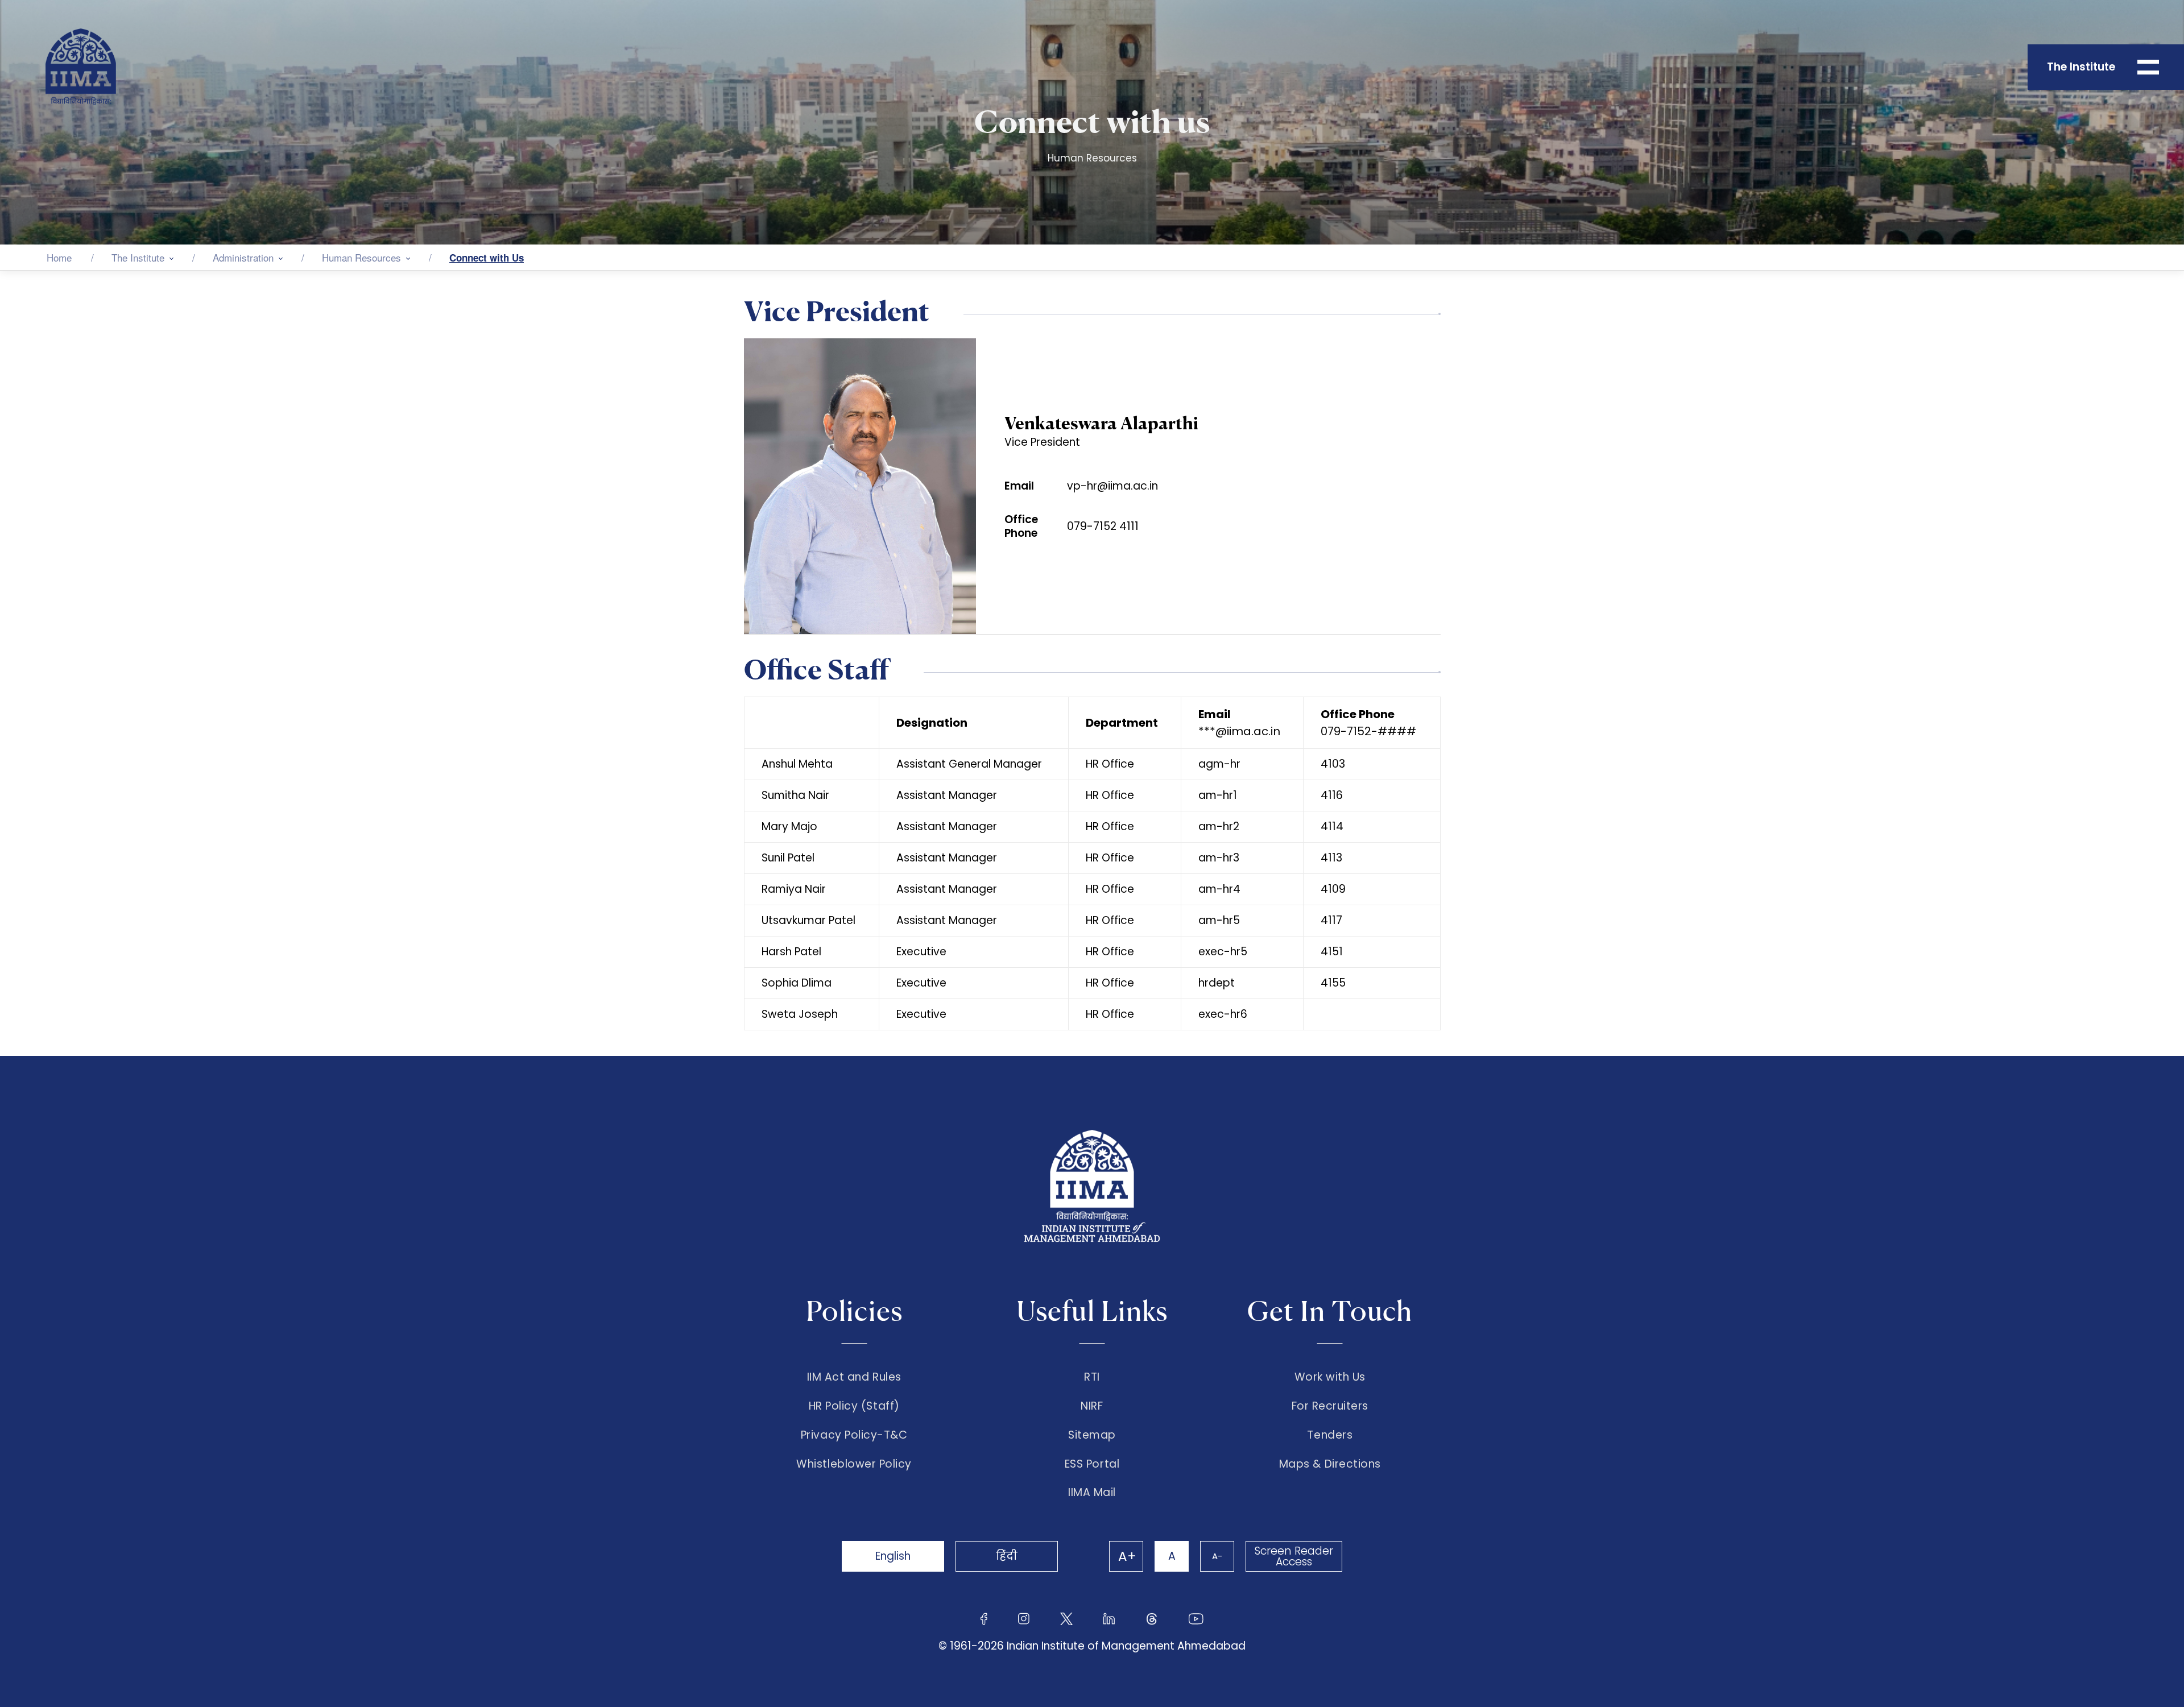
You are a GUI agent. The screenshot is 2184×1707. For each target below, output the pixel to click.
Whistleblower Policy (854, 1464)
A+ (1127, 1556)
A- (1217, 1556)
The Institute (138, 257)
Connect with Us (487, 258)
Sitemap (1092, 1435)
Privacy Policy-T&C (854, 1435)
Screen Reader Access (1294, 1556)
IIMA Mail (1092, 1493)
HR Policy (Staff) (854, 1406)
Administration (243, 257)
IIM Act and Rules (854, 1377)
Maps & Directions (1330, 1464)
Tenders (1330, 1435)
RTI (1092, 1377)
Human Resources (361, 257)
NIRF (1092, 1406)
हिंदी (1007, 1556)
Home (59, 257)
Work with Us (1330, 1377)
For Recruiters (1330, 1406)
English (893, 1556)
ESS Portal (1092, 1464)
